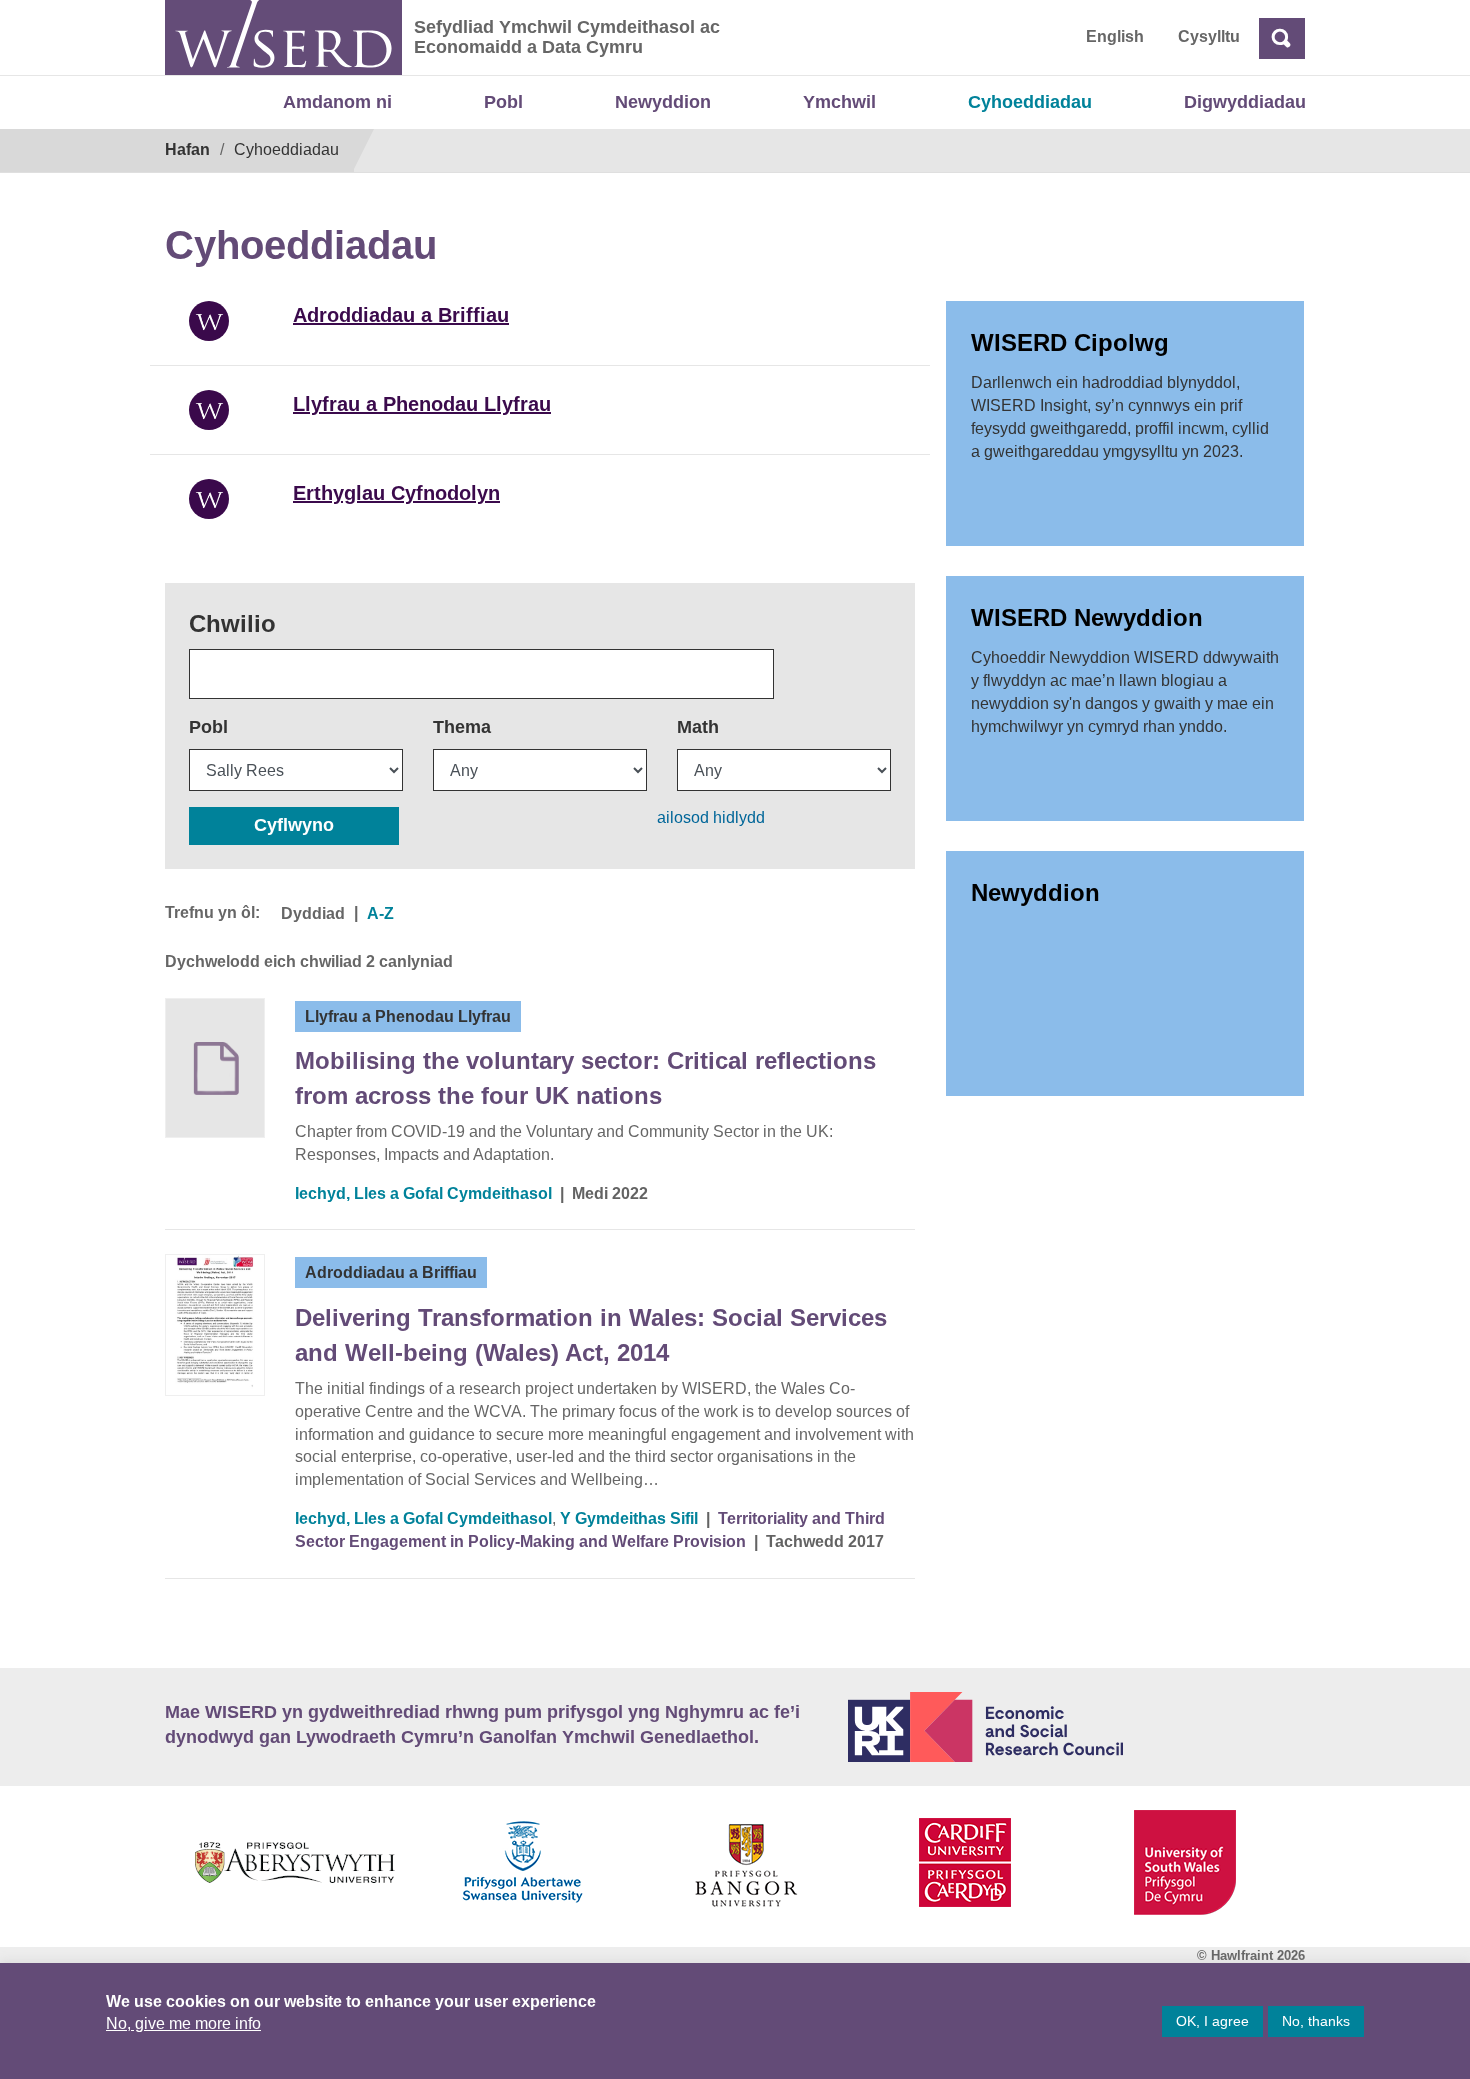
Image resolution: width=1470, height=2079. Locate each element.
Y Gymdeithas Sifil (629, 1518)
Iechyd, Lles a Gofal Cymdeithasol (423, 1193)
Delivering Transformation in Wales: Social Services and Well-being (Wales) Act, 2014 (591, 1334)
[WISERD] (283, 37)
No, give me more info (183, 2023)
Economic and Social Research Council (1077, 1727)
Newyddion (663, 102)
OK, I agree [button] (1212, 2021)
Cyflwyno (294, 825)
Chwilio (232, 623)
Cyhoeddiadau (1030, 102)
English (1115, 36)
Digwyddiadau (1245, 102)
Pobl (503, 102)
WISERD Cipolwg (1070, 342)
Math (698, 727)
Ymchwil (839, 102)
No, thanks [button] (1316, 2021)
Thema (462, 727)
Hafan (187, 149)
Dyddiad (313, 913)
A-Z (380, 913)
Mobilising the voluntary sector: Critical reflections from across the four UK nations (585, 1077)
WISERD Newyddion (1087, 617)
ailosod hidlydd (711, 817)
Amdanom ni (337, 102)
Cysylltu (1209, 36)
